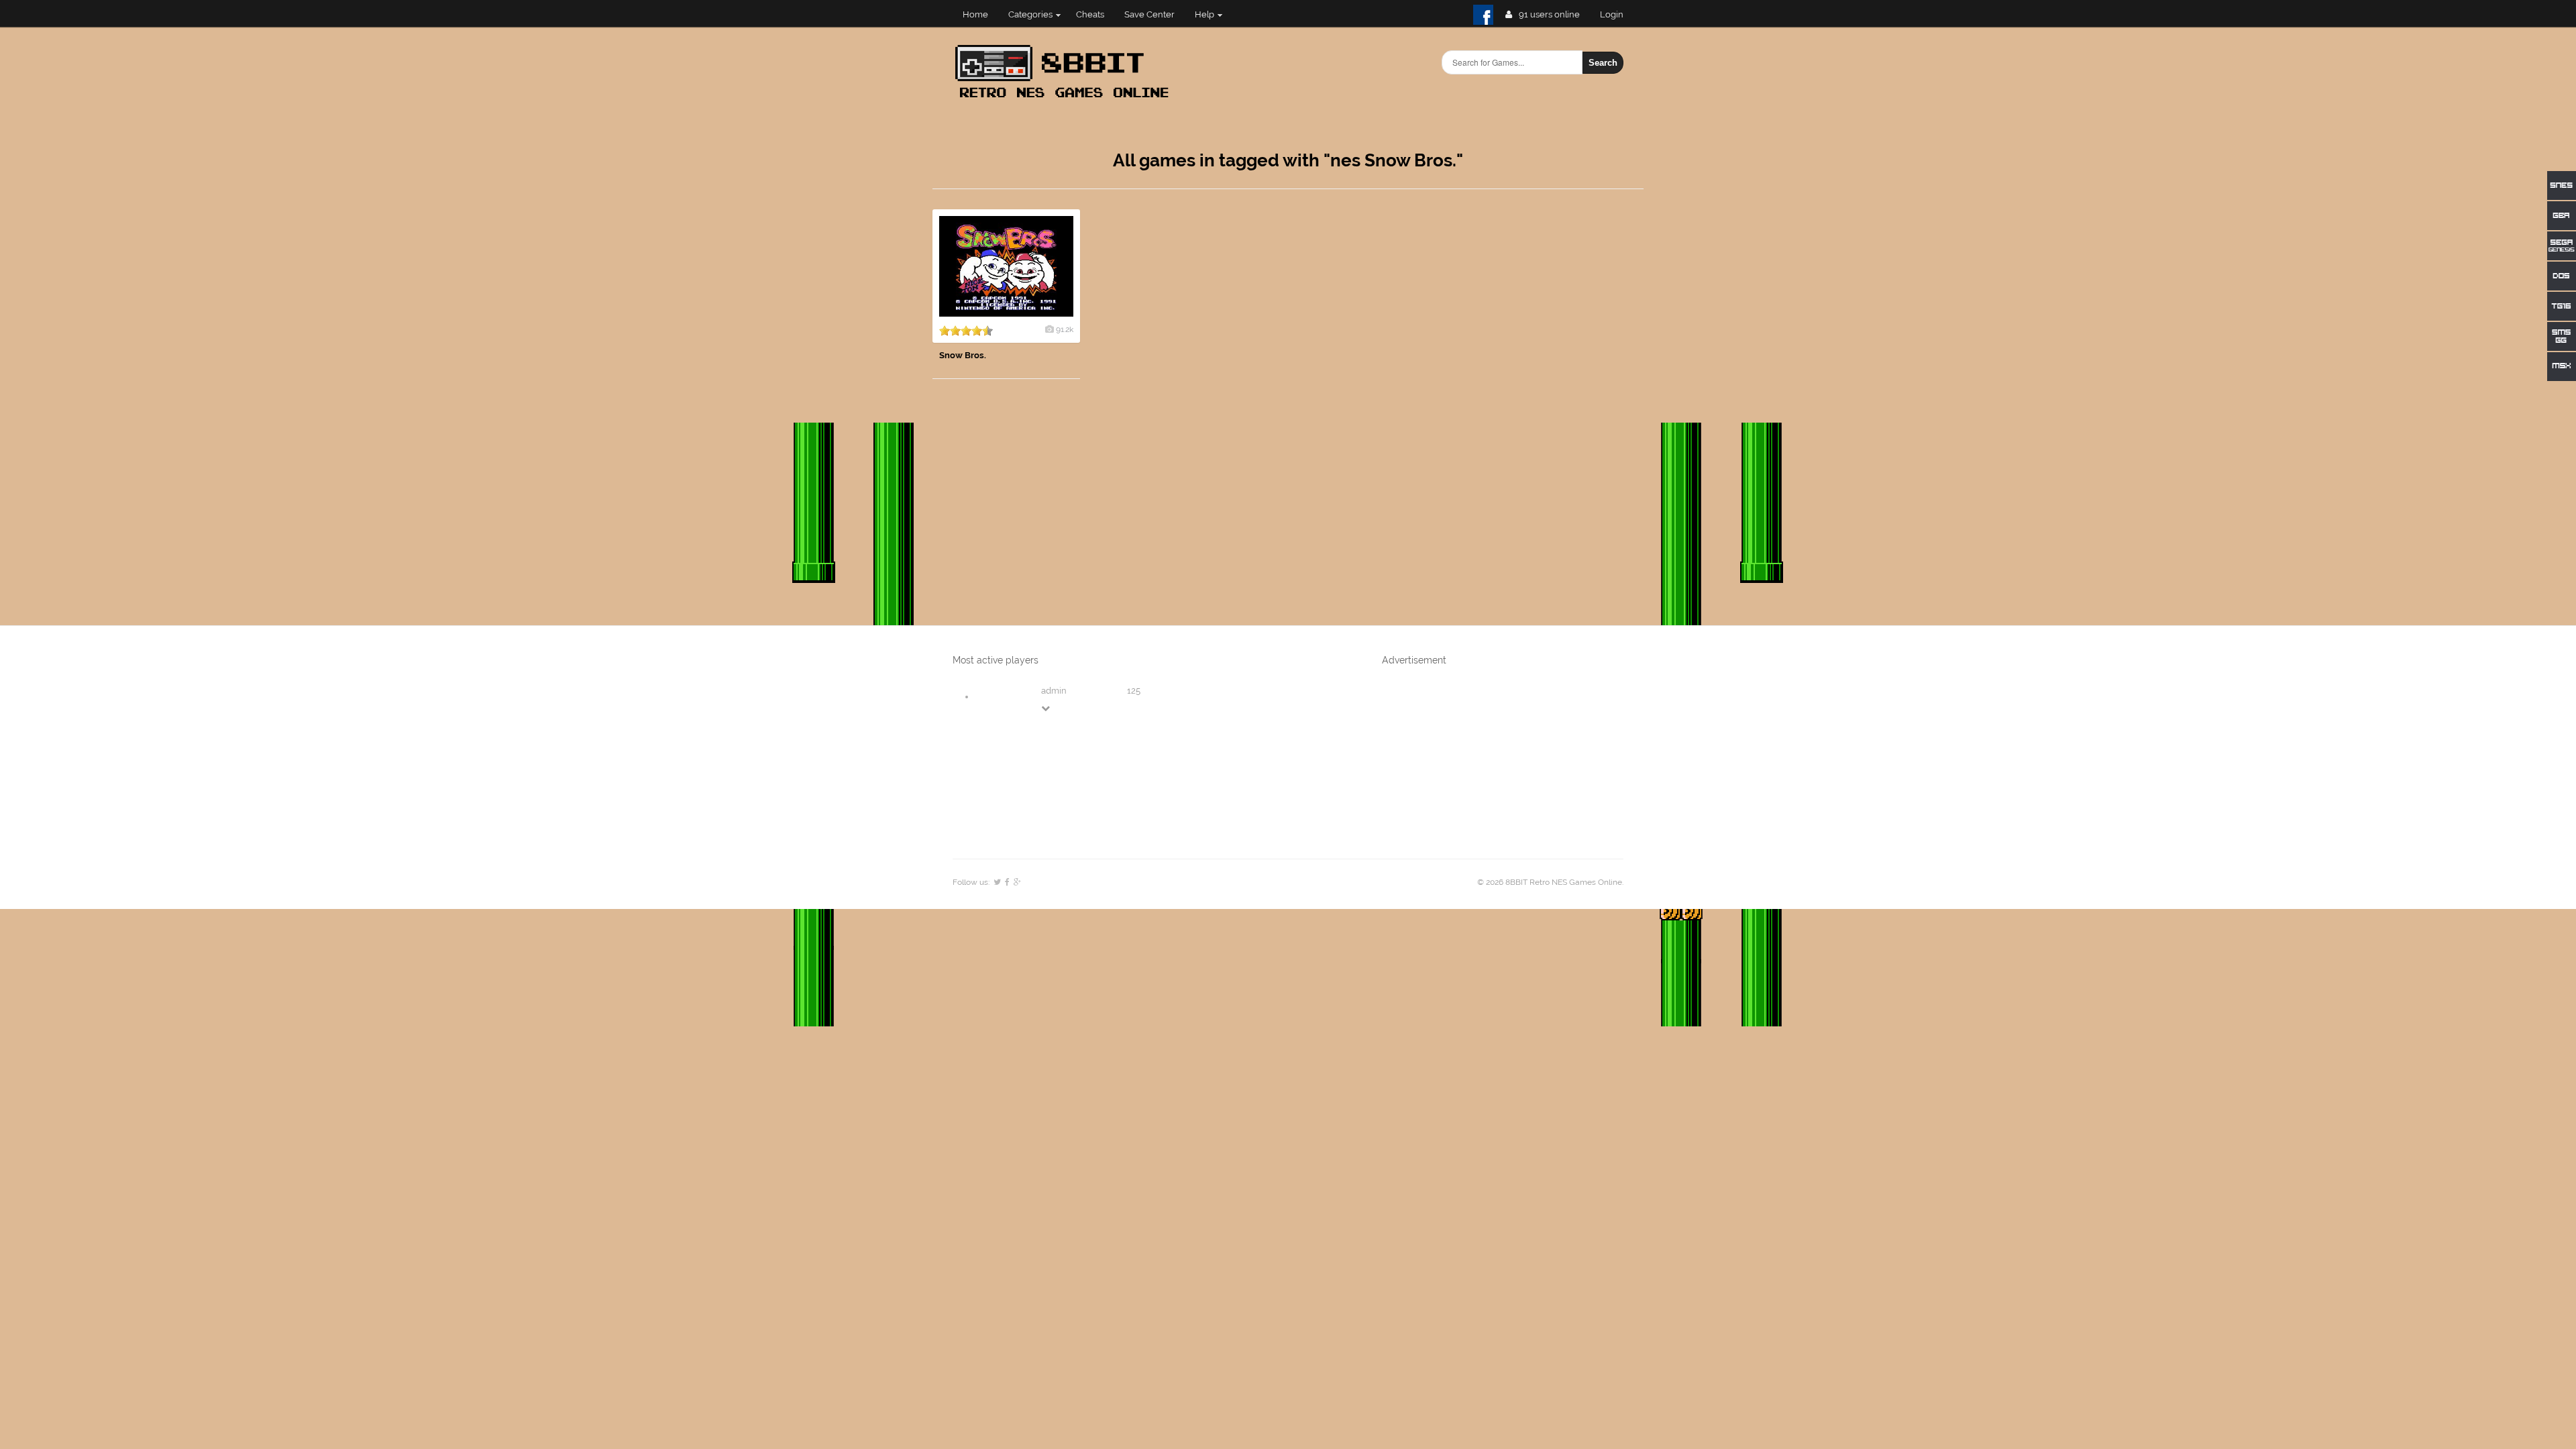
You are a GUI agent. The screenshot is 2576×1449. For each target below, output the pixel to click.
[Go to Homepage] (1066, 99)
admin (1054, 691)
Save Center (1149, 14)
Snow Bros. (963, 355)
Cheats (1090, 14)
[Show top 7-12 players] (1046, 708)
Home (975, 14)
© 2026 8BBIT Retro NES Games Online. (1550, 882)
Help (1204, 14)
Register (1617, 14)
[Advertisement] (1543, 411)
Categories (1030, 14)
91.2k (1065, 329)
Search (1603, 63)
